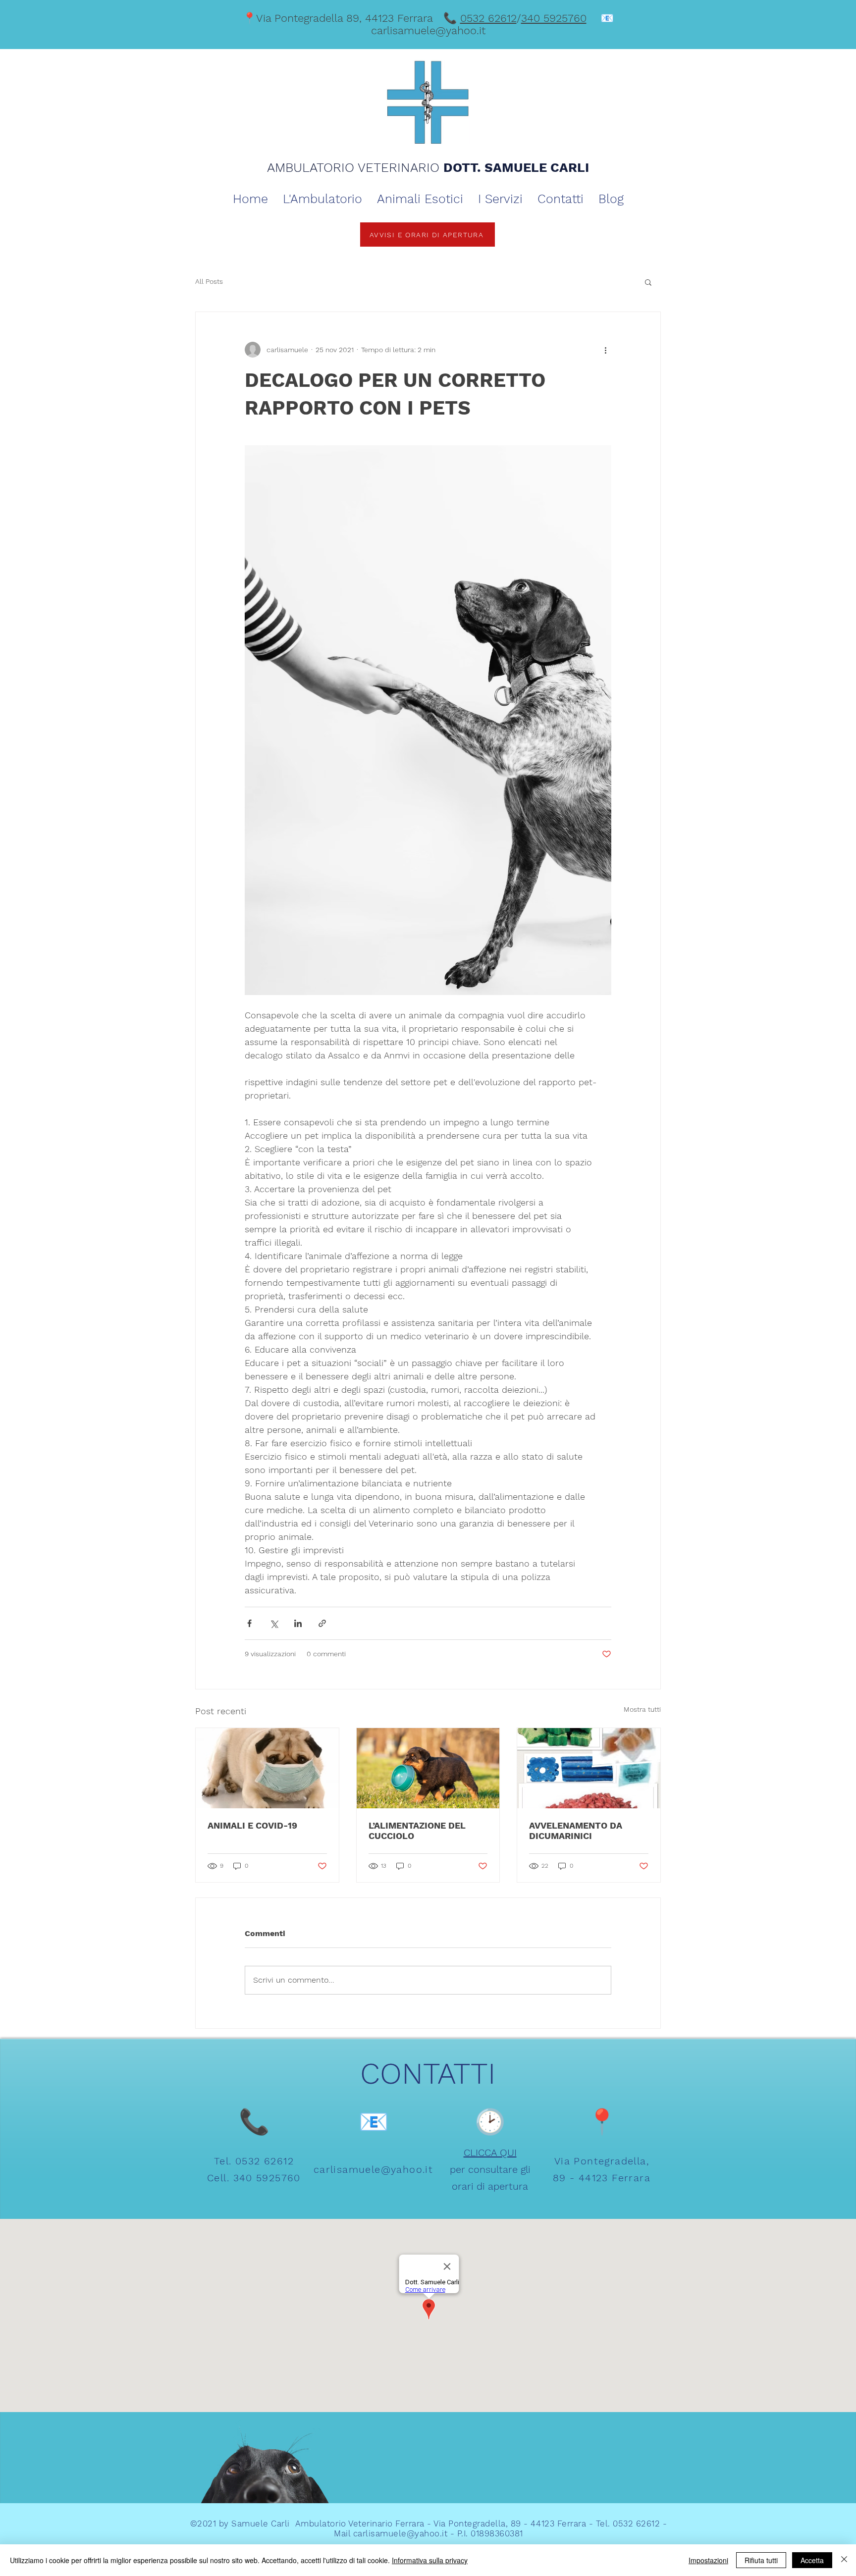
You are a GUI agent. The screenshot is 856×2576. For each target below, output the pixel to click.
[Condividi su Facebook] (249, 1623)
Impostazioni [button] (708, 2560)
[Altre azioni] (605, 350)
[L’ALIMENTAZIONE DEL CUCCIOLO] (428, 1768)
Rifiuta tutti (761, 2560)
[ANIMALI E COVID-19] (267, 1768)
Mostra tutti (642, 1709)
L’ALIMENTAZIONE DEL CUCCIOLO (417, 1831)
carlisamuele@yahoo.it (428, 30)
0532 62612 (488, 18)
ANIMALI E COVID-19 (252, 1825)
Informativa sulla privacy (430, 2560)
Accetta (812, 2560)
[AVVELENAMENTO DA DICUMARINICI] (589, 1768)
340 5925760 (554, 18)
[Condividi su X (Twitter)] (274, 1623)
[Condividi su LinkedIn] (298, 1623)
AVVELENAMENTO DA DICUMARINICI (576, 1831)
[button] (648, 282)
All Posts (209, 281)
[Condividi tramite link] (322, 1623)
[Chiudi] (844, 2560)
